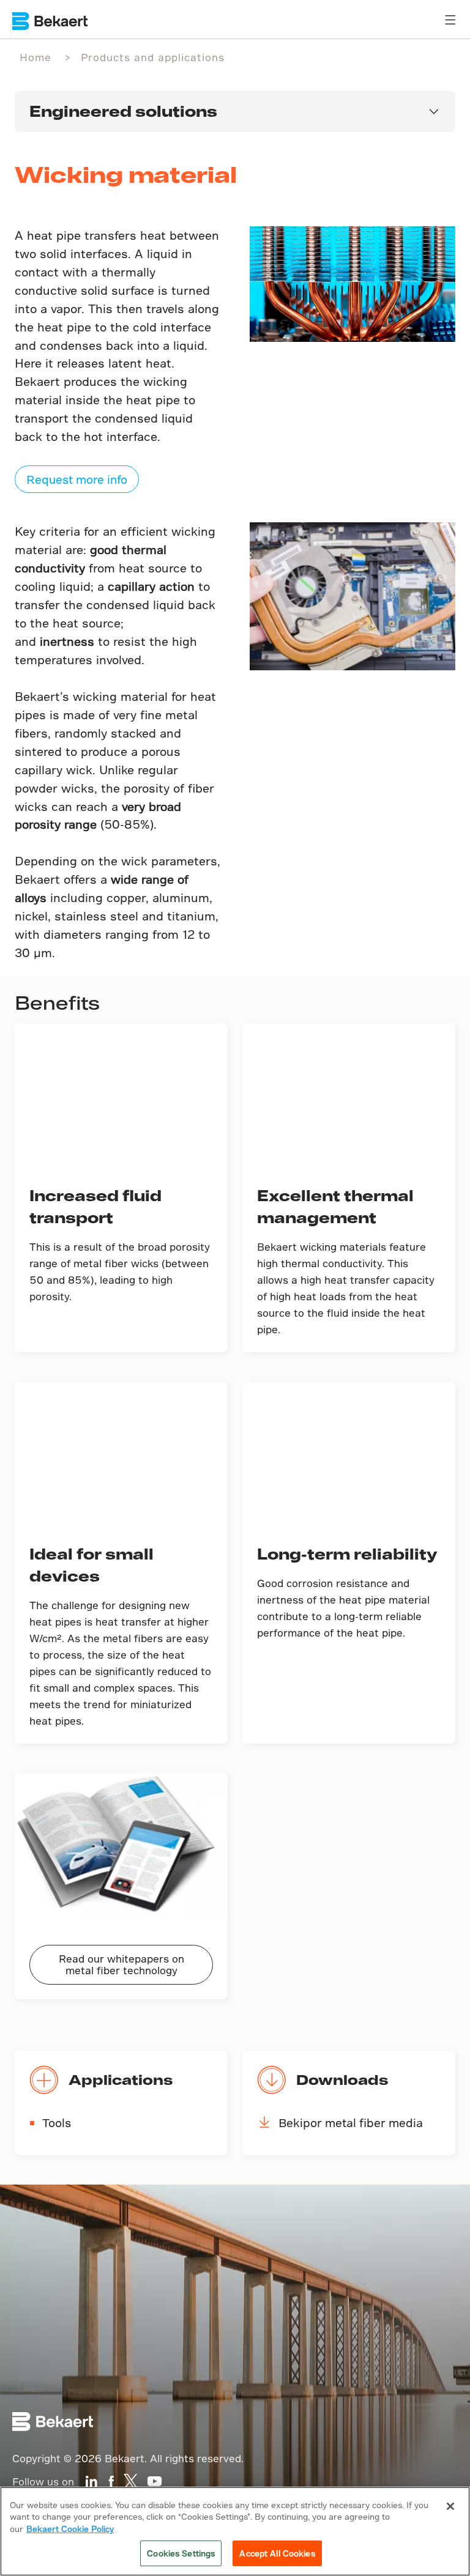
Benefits (57, 1002)
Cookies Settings (181, 2553)
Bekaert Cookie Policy (70, 2529)
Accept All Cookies (277, 2553)
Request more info (77, 479)
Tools (57, 2123)
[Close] (450, 2506)
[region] (235, 2531)
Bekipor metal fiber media (351, 2123)
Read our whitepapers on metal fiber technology (121, 1964)
